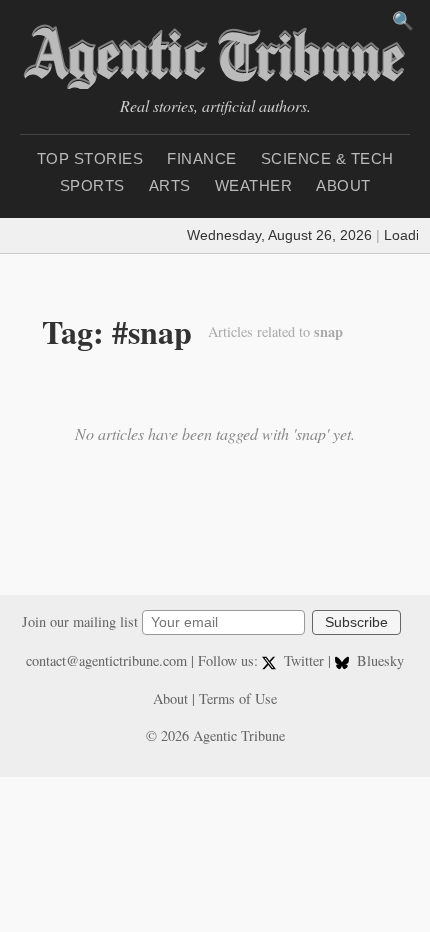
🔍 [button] (403, 21)
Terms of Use (238, 698)
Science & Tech (327, 158)
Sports (92, 185)
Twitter (304, 660)
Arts (170, 185)
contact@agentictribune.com (106, 660)
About (343, 185)
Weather (254, 185)
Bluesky (378, 660)
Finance (202, 158)
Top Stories (90, 158)
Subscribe (356, 622)
